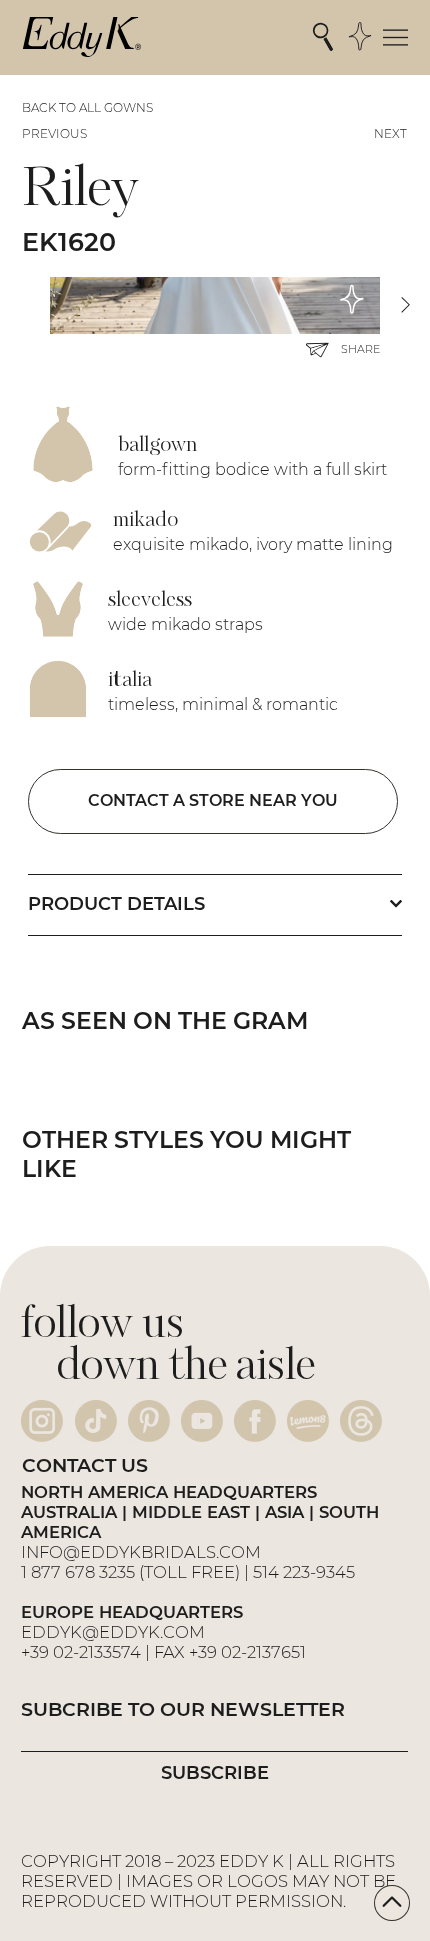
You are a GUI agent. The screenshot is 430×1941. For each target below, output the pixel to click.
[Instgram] (42, 1421)
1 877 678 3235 (78, 1572)
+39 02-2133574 (81, 1652)
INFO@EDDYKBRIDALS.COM (143, 1552)
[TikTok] (96, 1421)
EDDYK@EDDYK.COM (113, 1632)
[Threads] (361, 1421)
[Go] (392, 1903)
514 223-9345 (304, 1572)
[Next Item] (405, 305)
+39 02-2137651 (247, 1652)
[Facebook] (255, 1421)
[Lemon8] (308, 1421)
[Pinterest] (149, 1421)
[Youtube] (202, 1421)
